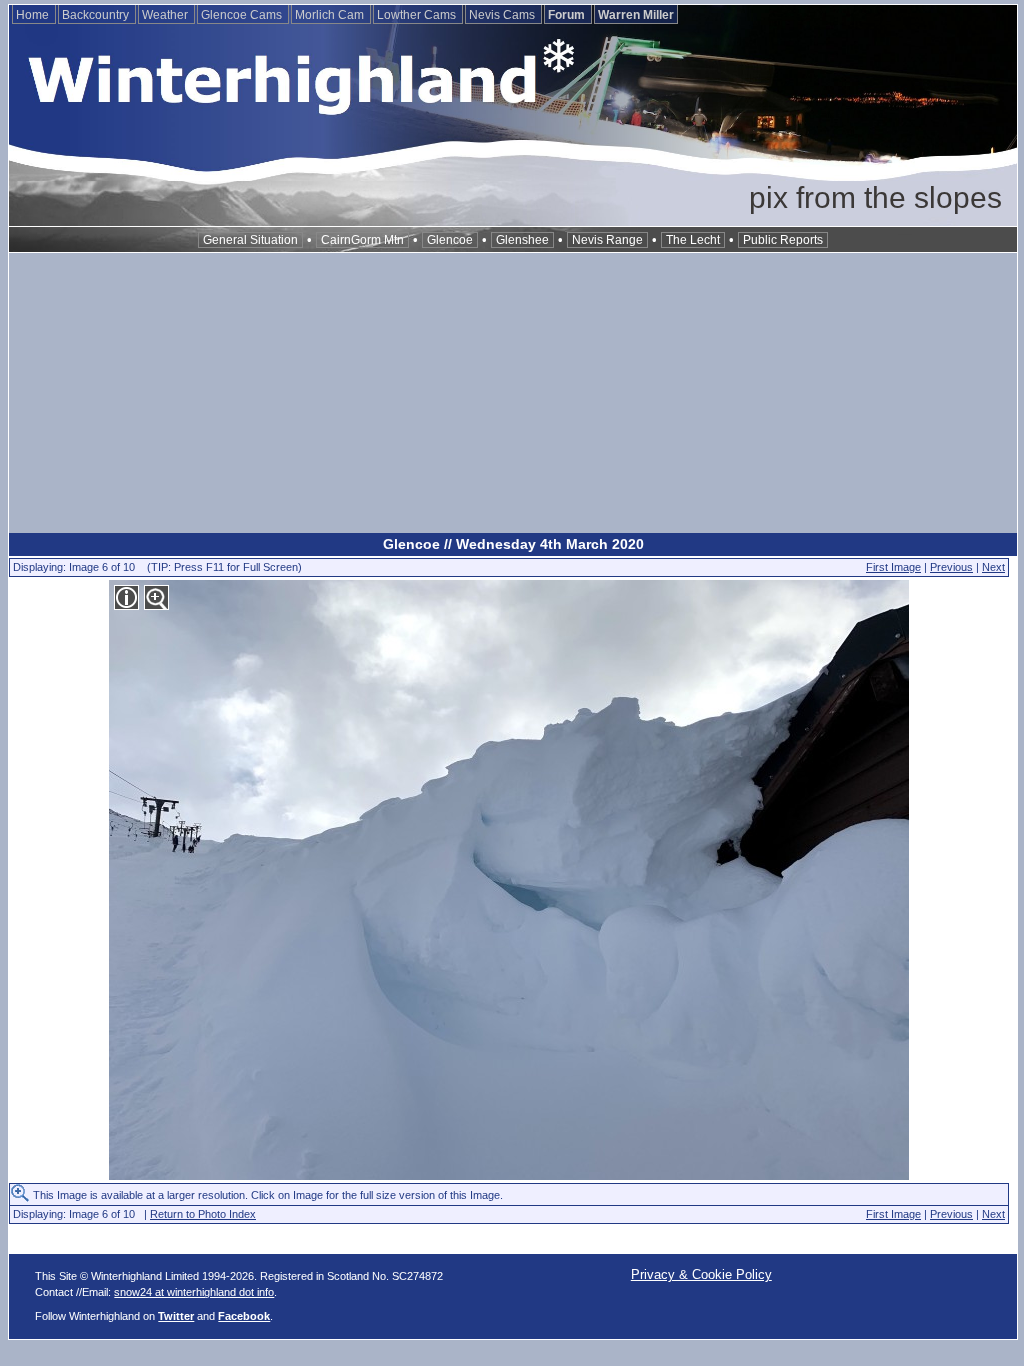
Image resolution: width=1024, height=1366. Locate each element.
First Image (893, 567)
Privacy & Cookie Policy (701, 1274)
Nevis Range (607, 240)
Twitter (176, 1316)
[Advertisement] (513, 393)
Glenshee (522, 240)
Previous (951, 567)
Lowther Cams (418, 15)
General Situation (250, 240)
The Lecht (693, 240)
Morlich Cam (331, 15)
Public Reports (783, 240)
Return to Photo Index (203, 1214)
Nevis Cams (503, 15)
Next (993, 567)
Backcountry (97, 15)
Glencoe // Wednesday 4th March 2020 (513, 544)
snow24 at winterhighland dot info (194, 1292)
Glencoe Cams (243, 15)
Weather (166, 15)
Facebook (244, 1316)
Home (34, 15)
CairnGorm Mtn (362, 240)
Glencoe (450, 240)
